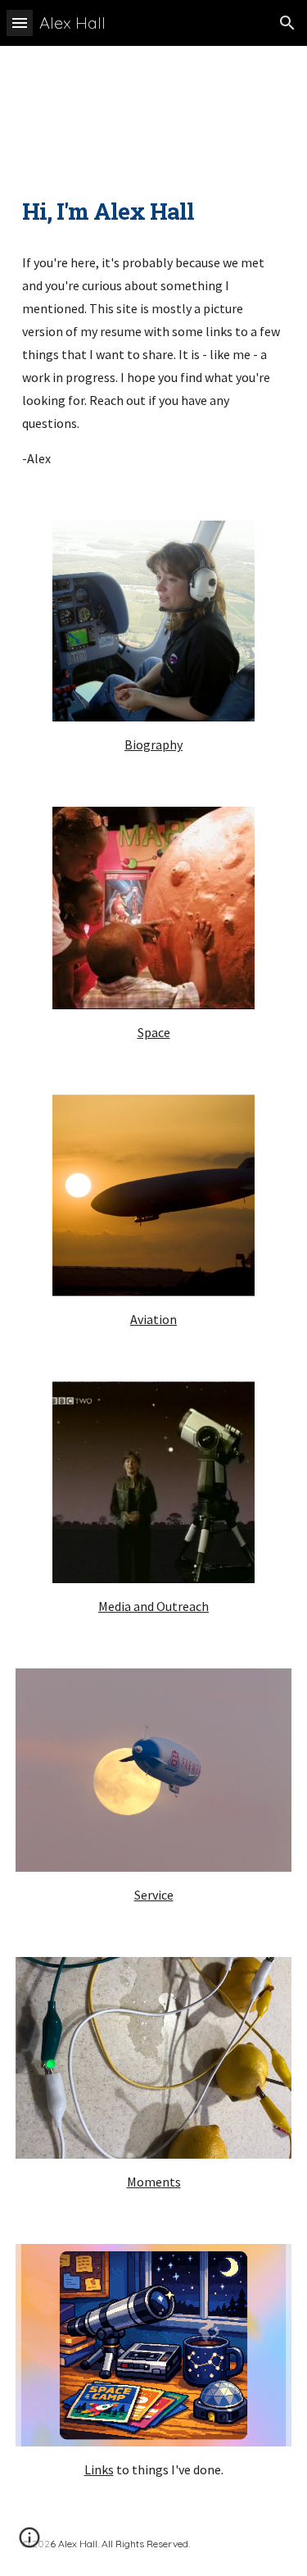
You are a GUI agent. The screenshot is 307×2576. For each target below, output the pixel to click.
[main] (154, 212)
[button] (20, 23)
